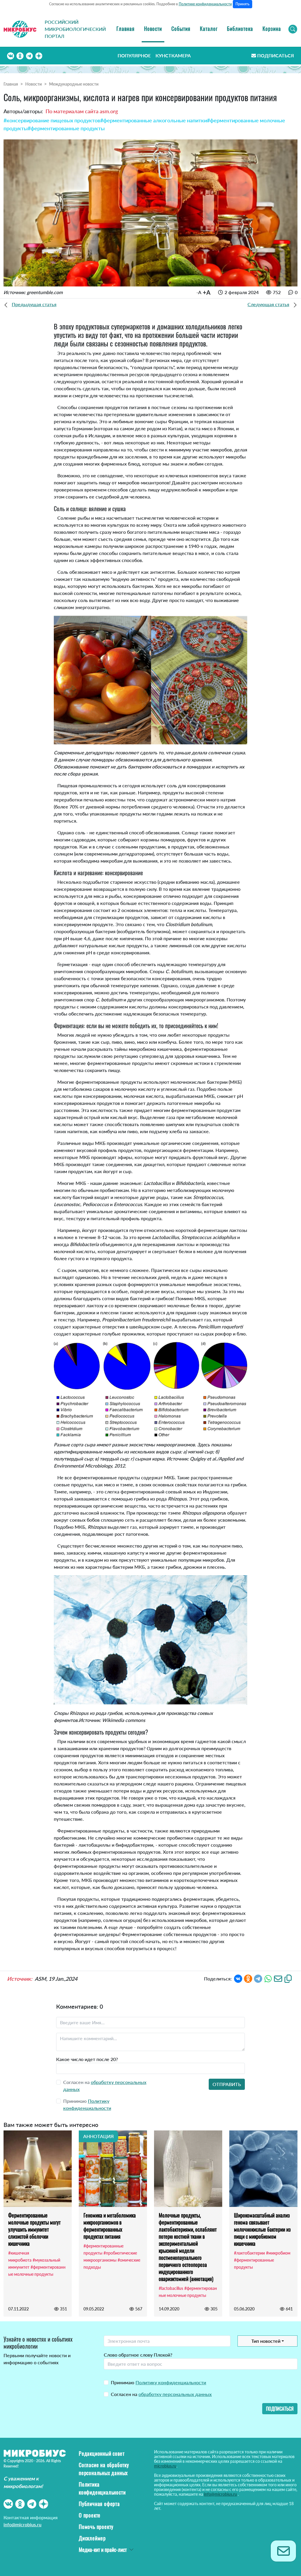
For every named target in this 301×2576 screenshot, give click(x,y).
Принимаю (158, 2382)
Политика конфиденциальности (102, 2488)
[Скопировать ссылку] (288, 1978)
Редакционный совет (102, 2453)
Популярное (134, 55)
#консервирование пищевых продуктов (52, 120)
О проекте (90, 2515)
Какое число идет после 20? (87, 2059)
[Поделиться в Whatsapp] (268, 1978)
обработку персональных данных (175, 2394)
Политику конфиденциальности (171, 2382)
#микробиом (278, 2253)
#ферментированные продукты (66, 128)
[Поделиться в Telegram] (258, 1978)
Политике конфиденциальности (205, 4)
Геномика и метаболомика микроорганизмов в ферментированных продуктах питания (110, 2226)
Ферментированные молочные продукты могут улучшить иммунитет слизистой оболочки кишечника (34, 2229)
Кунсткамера (173, 55)
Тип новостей (266, 2341)
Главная (126, 29)
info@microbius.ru (22, 2524)
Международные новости (74, 84)
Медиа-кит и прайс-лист (103, 2550)
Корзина (272, 29)
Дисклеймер (92, 2538)
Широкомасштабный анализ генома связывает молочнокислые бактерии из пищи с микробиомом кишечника (262, 2229)
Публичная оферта (99, 2504)
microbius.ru (165, 2466)
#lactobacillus (171, 2288)
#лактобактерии (249, 2253)
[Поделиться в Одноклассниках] (248, 1978)
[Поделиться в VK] (238, 1978)
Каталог (209, 29)
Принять (243, 4)
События (181, 29)
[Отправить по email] (278, 1978)
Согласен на (161, 2394)
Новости (153, 29)
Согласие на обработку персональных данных (104, 2469)
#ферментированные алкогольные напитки (154, 120)
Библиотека (240, 29)
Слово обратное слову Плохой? (138, 2355)
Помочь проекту (96, 2527)
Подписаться (276, 55)
